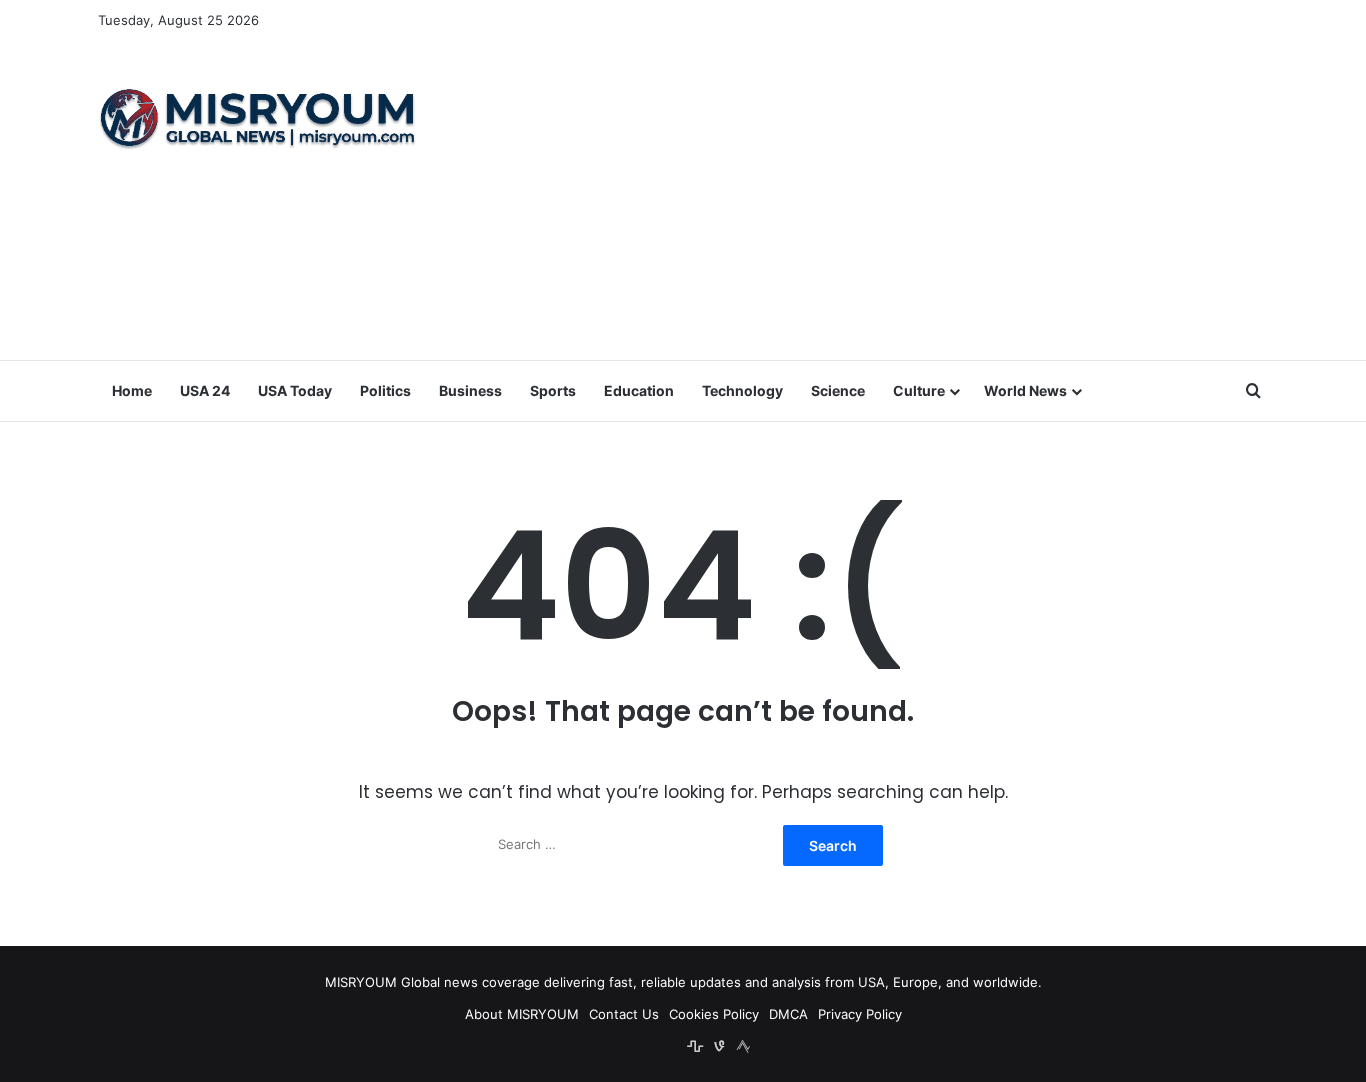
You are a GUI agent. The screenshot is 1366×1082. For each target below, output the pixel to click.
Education (639, 390)
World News (1025, 390)
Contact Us (624, 1014)
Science (838, 390)
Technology (742, 390)
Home (132, 390)
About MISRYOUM (522, 1014)
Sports (553, 390)
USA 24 (205, 390)
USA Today (295, 390)
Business (470, 390)
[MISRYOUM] (258, 117)
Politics (385, 390)
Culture (919, 390)
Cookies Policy (714, 1014)
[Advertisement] (883, 200)
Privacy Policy (860, 1014)
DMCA (788, 1014)
